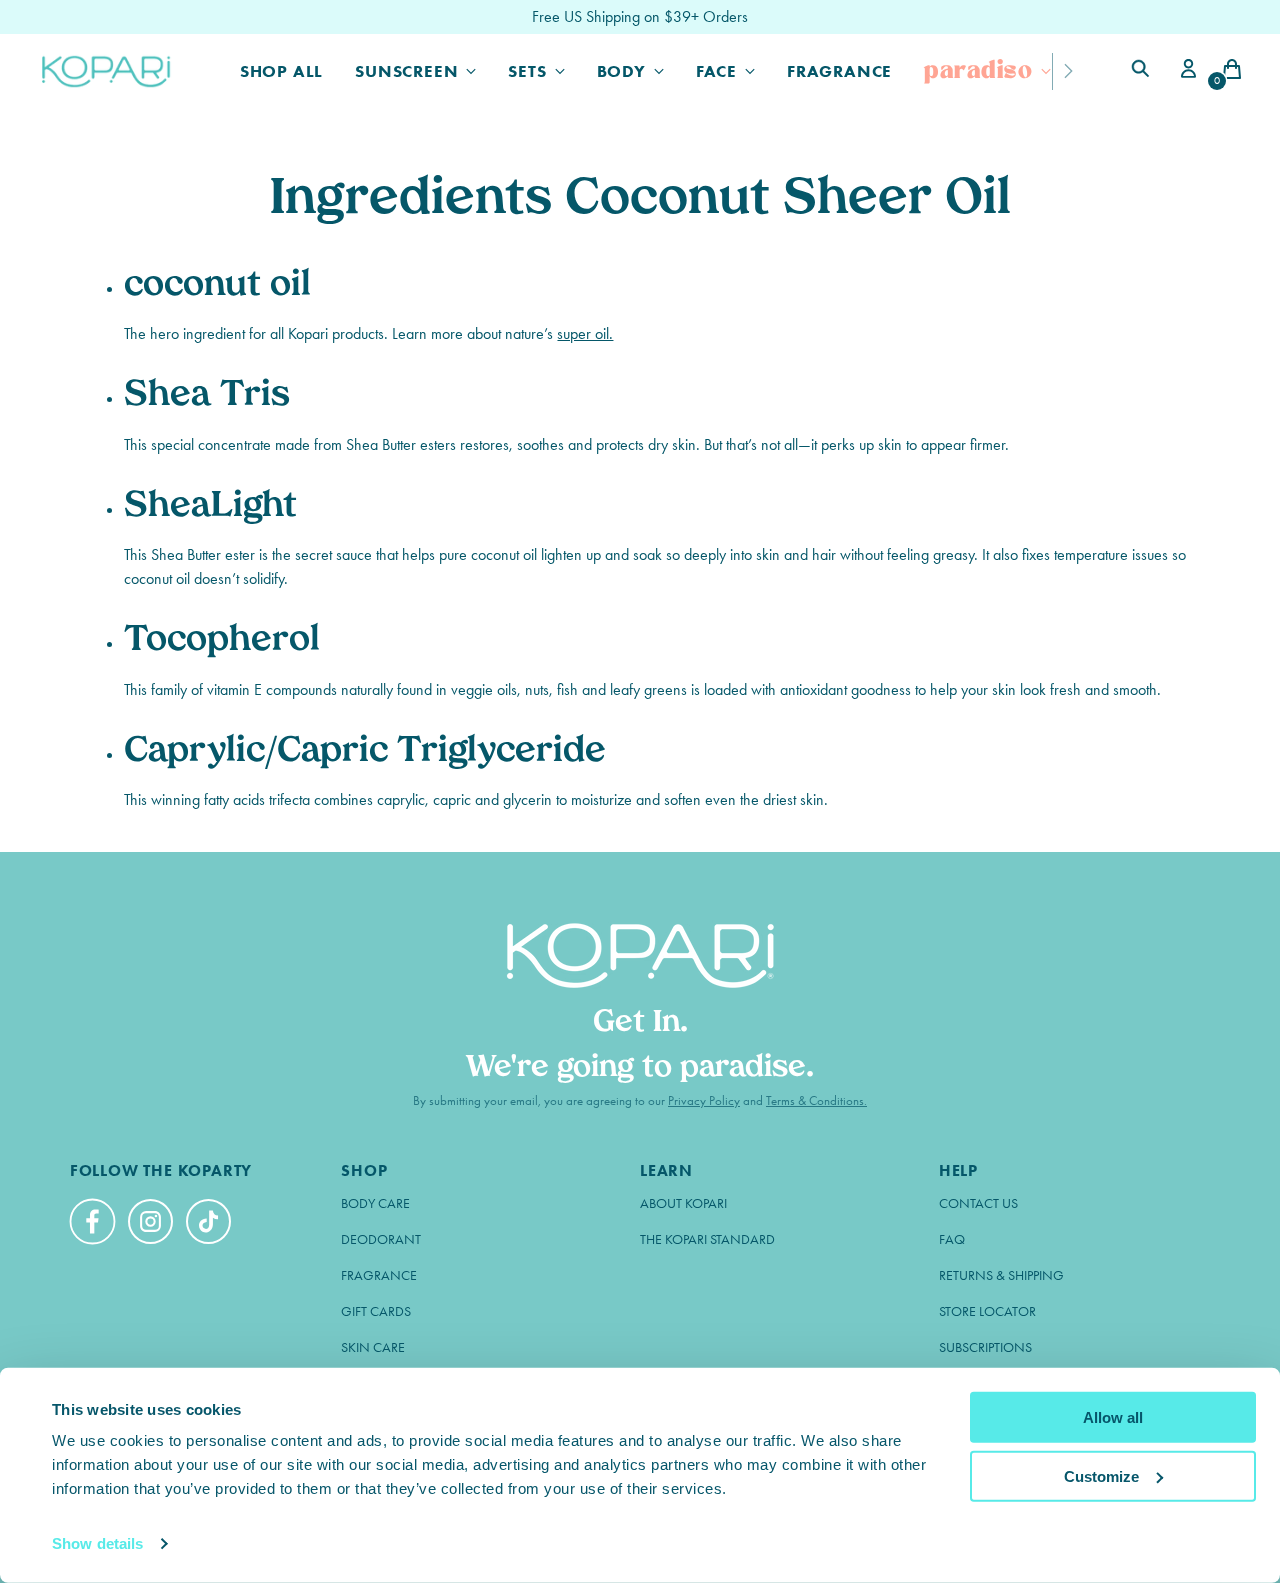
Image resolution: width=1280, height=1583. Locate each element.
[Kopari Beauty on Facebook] (95, 1230)
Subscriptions (985, 1347)
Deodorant (381, 1239)
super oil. (585, 333)
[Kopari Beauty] (107, 71)
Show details (97, 1543)
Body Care (375, 1203)
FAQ (952, 1239)
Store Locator (987, 1311)
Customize (1101, 1475)
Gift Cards (376, 1311)
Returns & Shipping (1001, 1275)
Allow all (1113, 1417)
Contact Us (978, 1203)
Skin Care (373, 1347)
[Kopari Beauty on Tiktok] (211, 1225)
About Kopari (683, 1203)
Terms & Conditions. (816, 1100)
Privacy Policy (704, 1100)
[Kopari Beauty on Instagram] (153, 1225)
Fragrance (379, 1275)
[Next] (1068, 71)
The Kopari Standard (707, 1239)
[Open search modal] (1143, 71)
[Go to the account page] (1185, 71)
